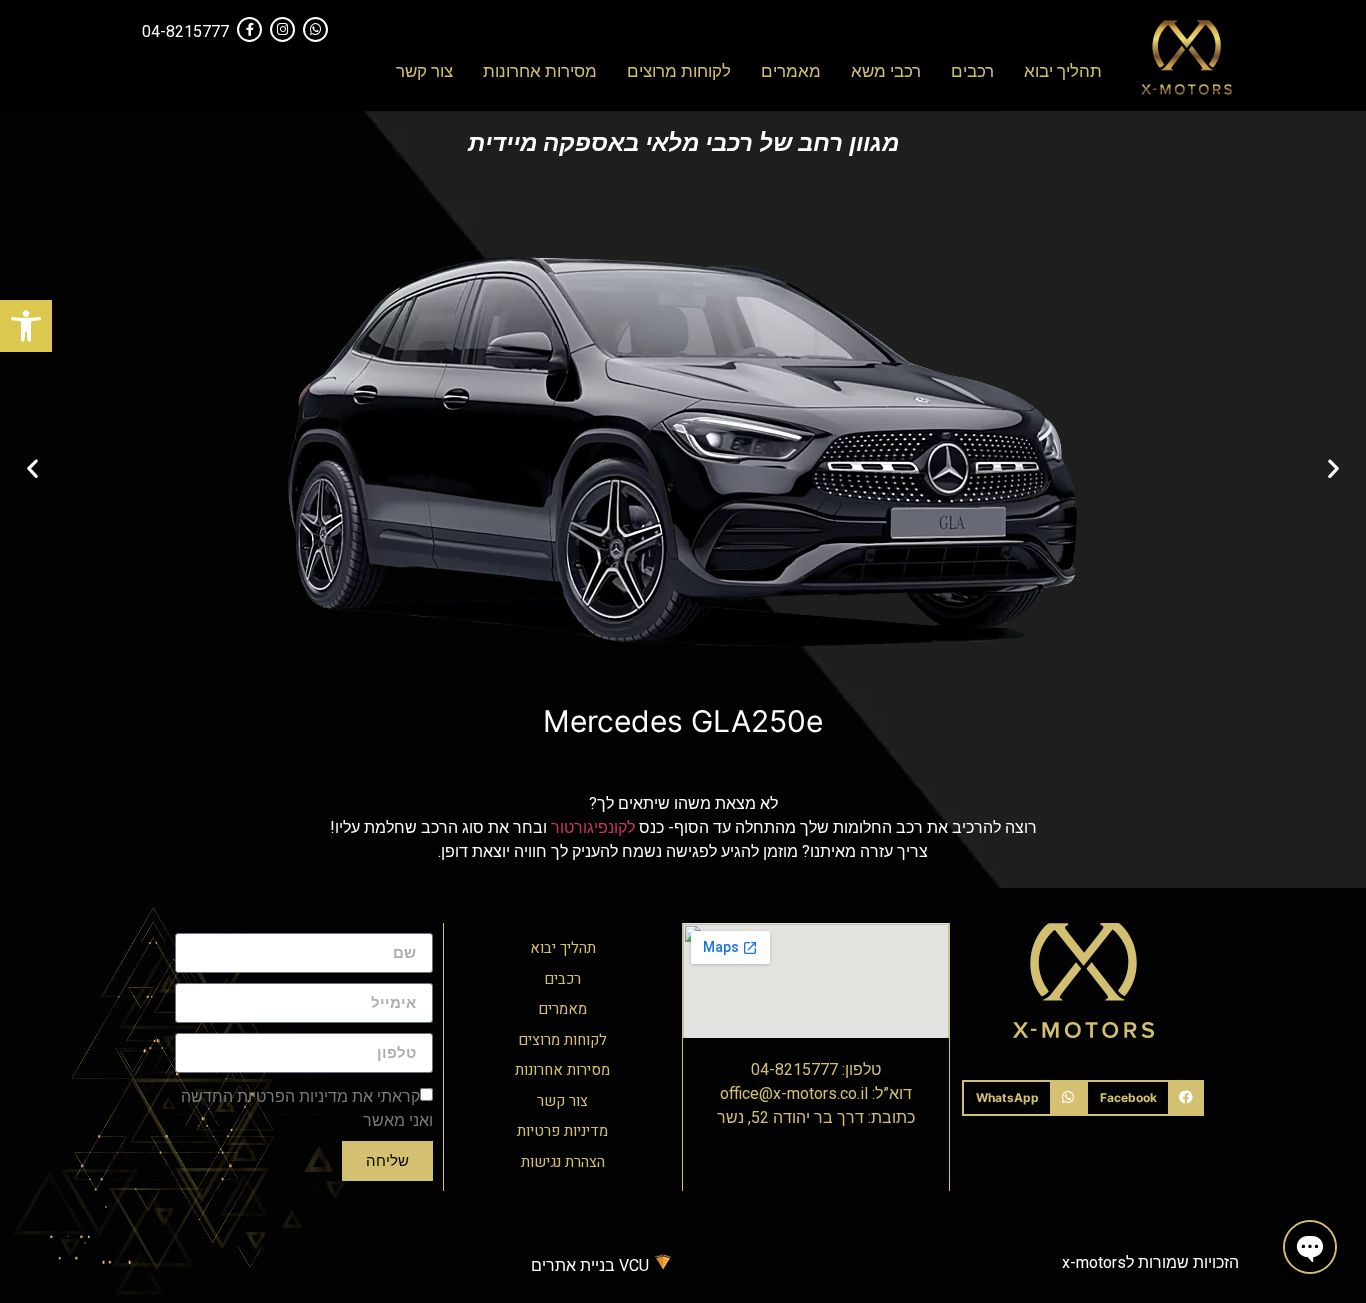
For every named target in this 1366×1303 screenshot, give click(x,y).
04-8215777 (185, 31)
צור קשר (424, 71)
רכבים (972, 71)
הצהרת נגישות (563, 1162)
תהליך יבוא (1063, 71)
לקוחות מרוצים (679, 71)
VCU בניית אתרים (592, 1265)
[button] (26, 326)
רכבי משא (886, 71)
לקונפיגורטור (591, 827)
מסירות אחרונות (540, 71)
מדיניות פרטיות (562, 1131)
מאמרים (791, 71)
